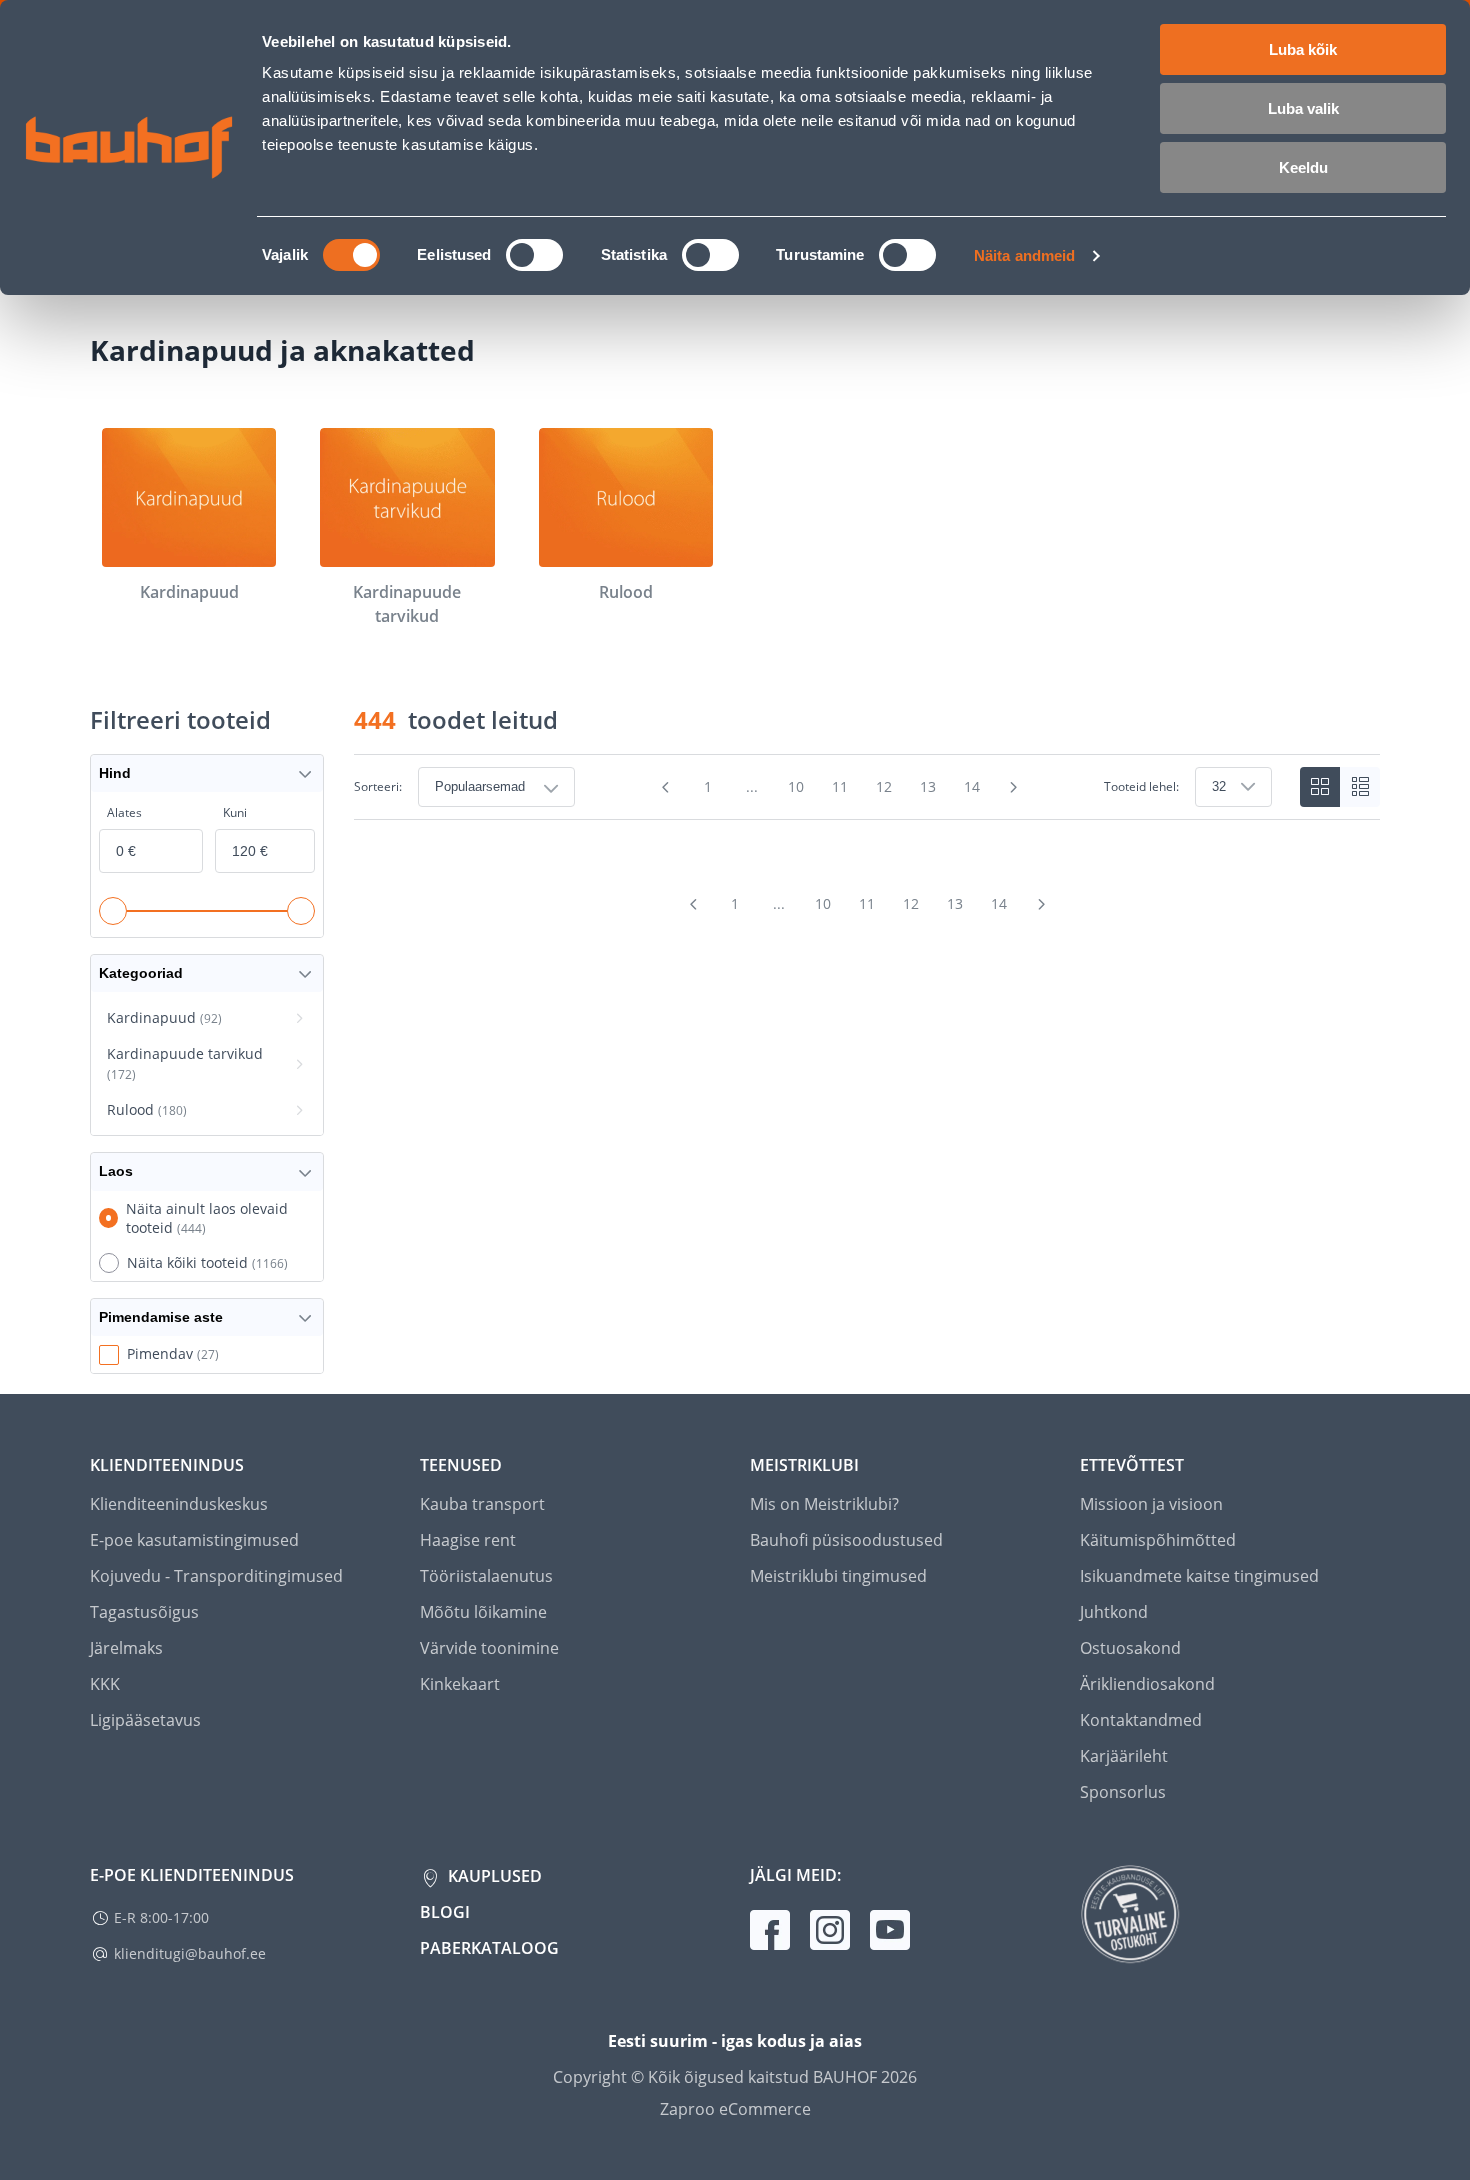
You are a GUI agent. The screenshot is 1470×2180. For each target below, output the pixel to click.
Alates (124, 812)
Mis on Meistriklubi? (824, 1504)
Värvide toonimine (489, 1648)
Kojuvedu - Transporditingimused (216, 1576)
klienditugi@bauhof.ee (190, 1953)
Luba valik (1303, 108)
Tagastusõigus (144, 1612)
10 (796, 786)
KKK (105, 1684)
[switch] (534, 255)
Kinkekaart (460, 1684)
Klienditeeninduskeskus (179, 1504)
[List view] (1360, 787)
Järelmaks (126, 1648)
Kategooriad (141, 973)
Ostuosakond (1130, 1648)
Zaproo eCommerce (735, 2109)
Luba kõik (1303, 49)
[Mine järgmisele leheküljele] (1014, 787)
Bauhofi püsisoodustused (846, 1540)
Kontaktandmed (1141, 1720)
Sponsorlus (1123, 1792)
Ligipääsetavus (145, 1720)
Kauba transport (482, 1504)
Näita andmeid (1024, 255)
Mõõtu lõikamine (483, 1612)
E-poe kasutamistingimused (194, 1540)
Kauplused (493, 1876)
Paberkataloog (489, 1948)
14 (972, 786)
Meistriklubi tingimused (838, 1576)
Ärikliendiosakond (1147, 1684)
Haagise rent (468, 1540)
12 (884, 786)
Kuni (235, 812)
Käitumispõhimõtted (1158, 1540)
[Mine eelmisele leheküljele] (666, 787)
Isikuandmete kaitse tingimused (1199, 1576)
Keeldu (1303, 167)
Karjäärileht (1124, 1756)
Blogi (445, 1912)
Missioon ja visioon (1151, 1504)
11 (840, 786)
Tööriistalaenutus (486, 1576)
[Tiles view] (1320, 787)
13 (928, 786)
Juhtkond (1114, 1612)
